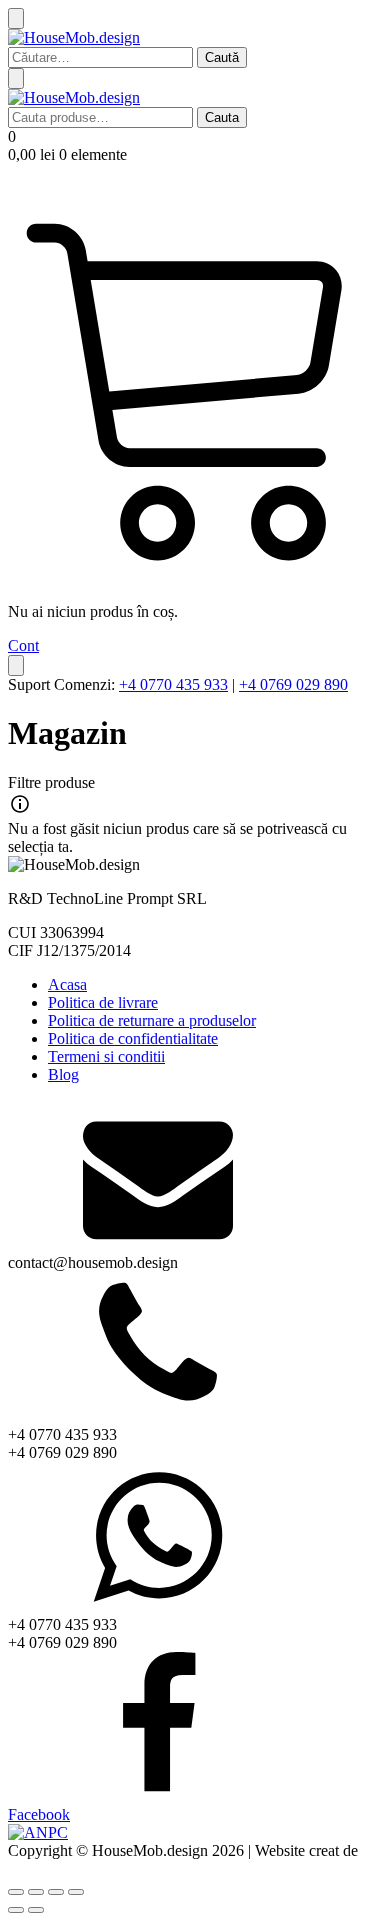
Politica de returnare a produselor (152, 1020)
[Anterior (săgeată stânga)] (16, 1910)
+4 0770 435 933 (173, 684)
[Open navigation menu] (16, 78)
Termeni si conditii (106, 1056)
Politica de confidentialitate (133, 1038)
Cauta (222, 117)
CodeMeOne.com (64, 1868)
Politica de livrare (103, 1002)
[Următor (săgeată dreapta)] (36, 1910)
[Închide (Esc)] (76, 1892)
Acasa (67, 984)
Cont (23, 645)
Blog (63, 1074)
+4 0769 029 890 (293, 684)
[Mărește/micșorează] (16, 1892)
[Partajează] (56, 1892)
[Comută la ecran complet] (36, 1892)
